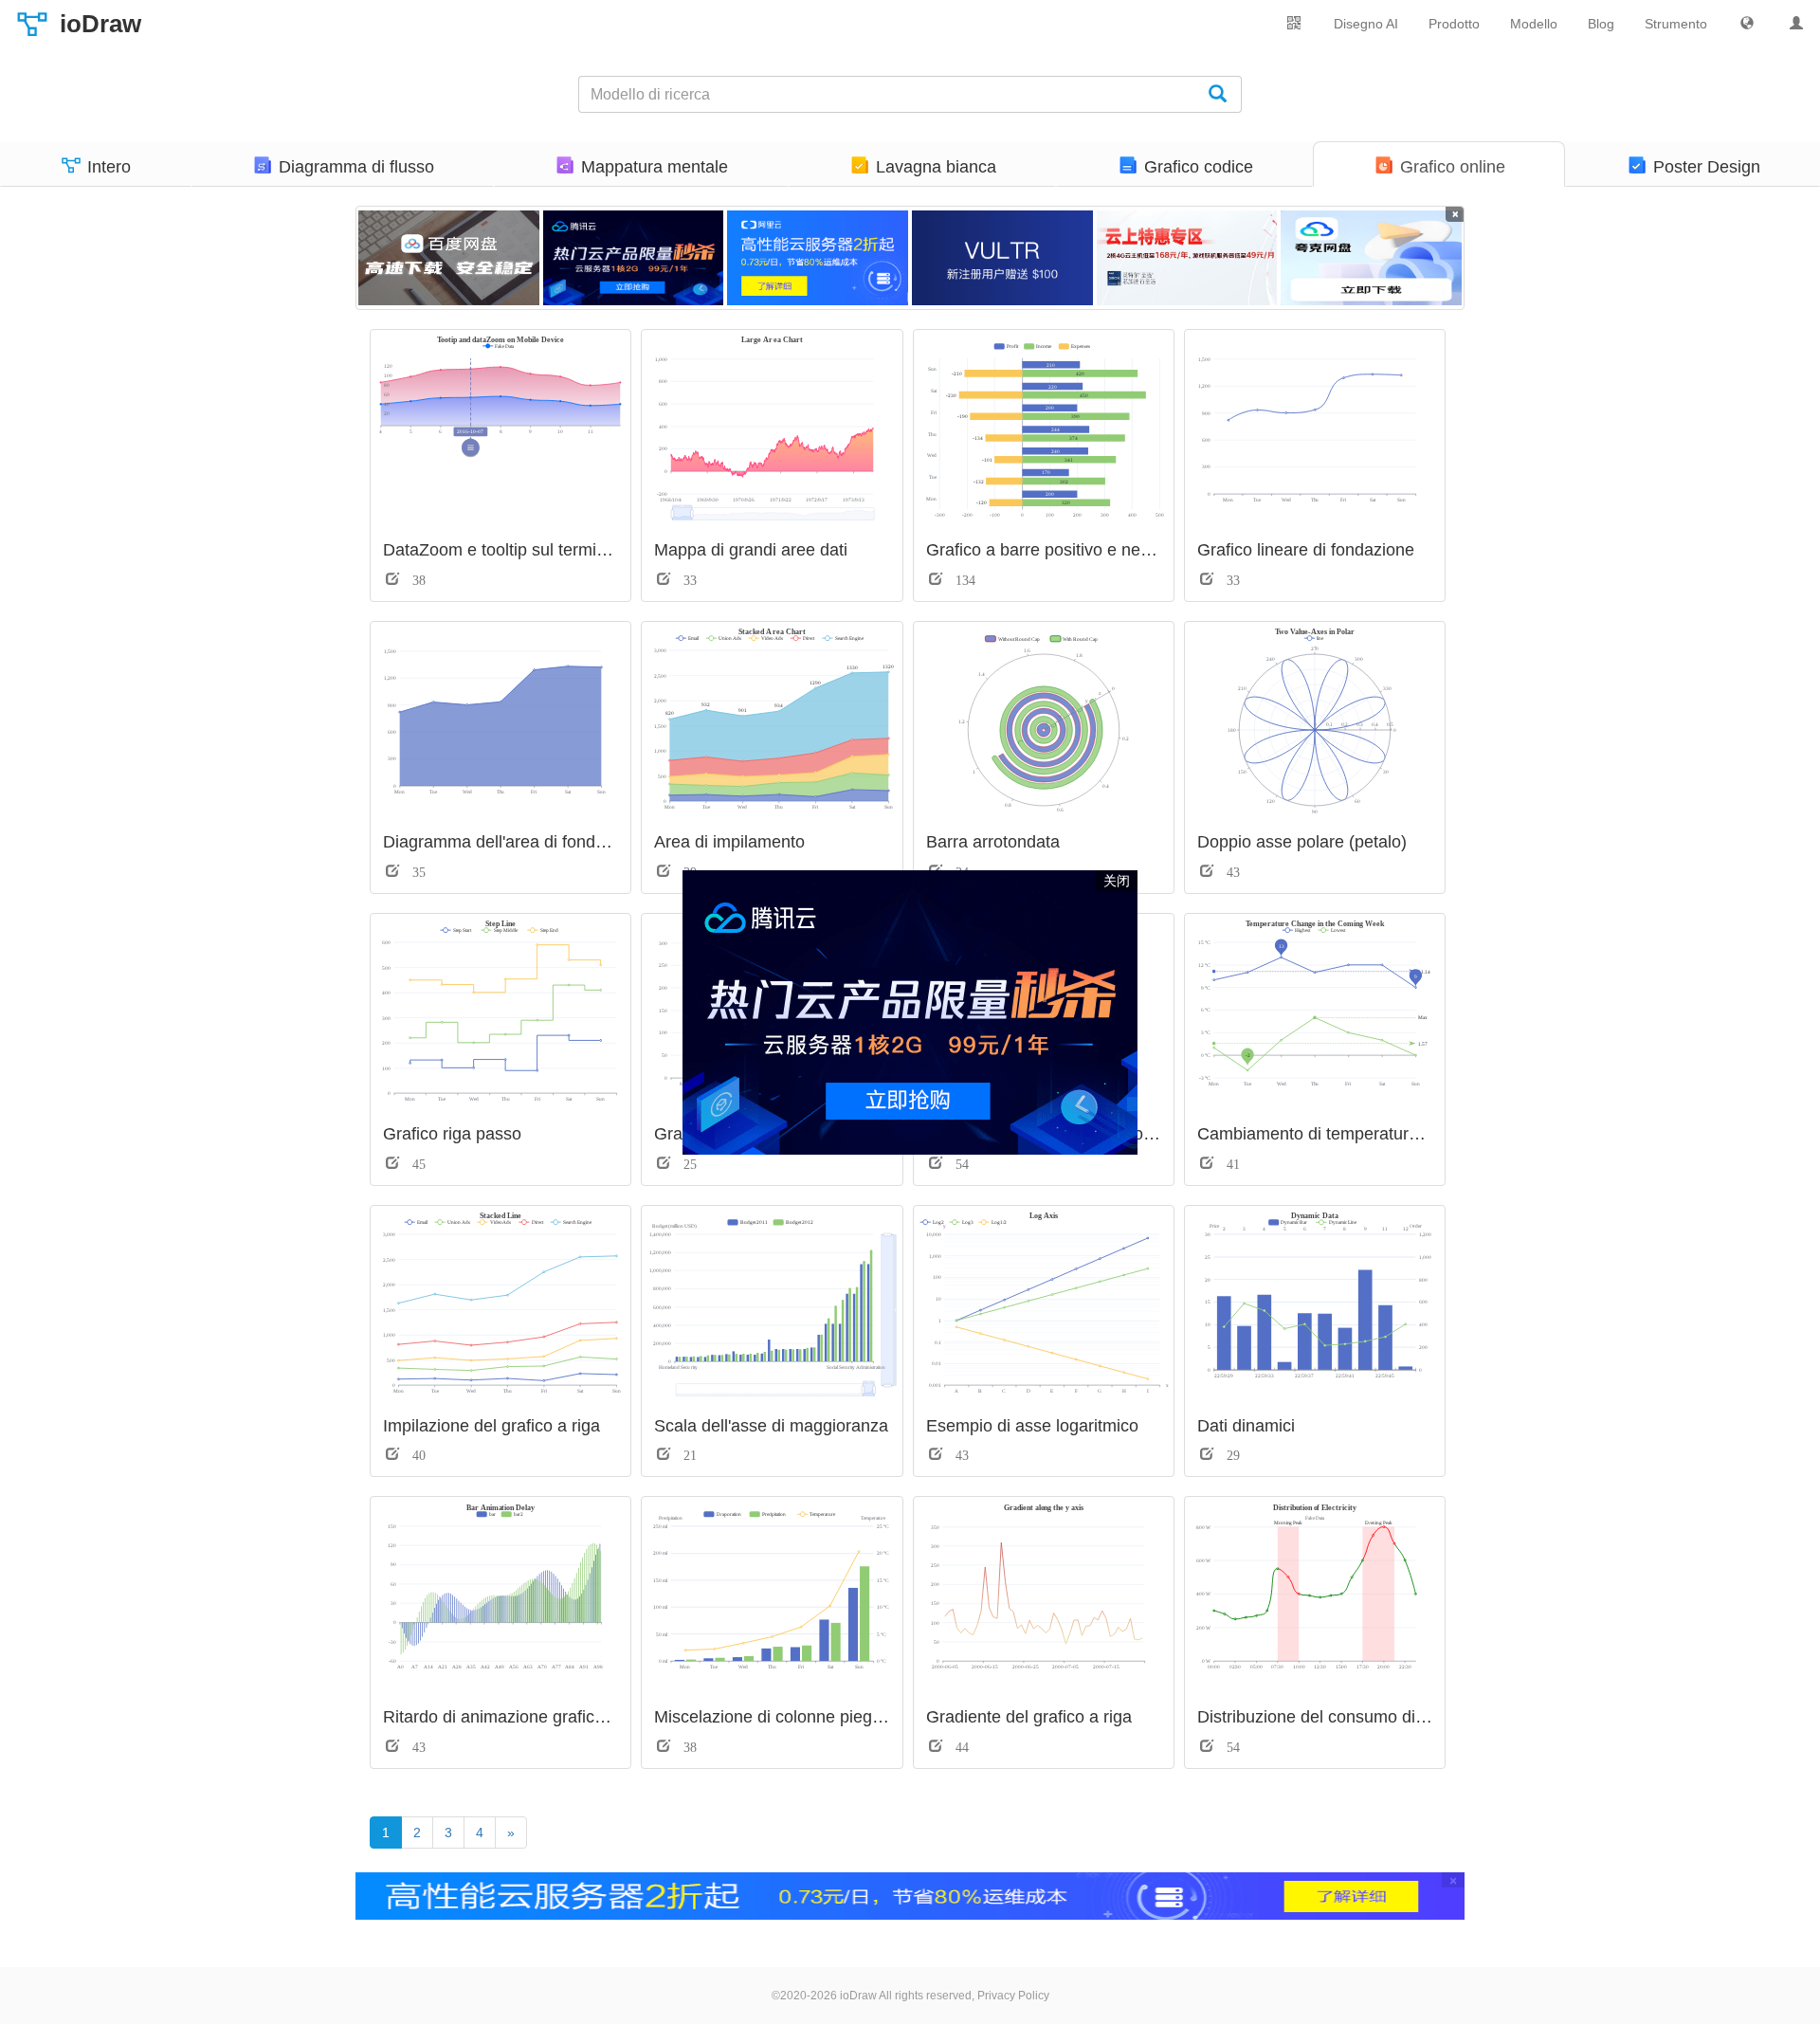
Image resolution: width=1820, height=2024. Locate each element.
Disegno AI (1366, 24)
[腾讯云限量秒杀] (634, 258)
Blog (1601, 24)
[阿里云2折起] (818, 258)
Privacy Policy (1013, 1996)
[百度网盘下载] (449, 258)
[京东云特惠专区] (1187, 258)
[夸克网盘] (1371, 258)
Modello (1534, 24)
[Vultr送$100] (1002, 258)
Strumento (1676, 24)
